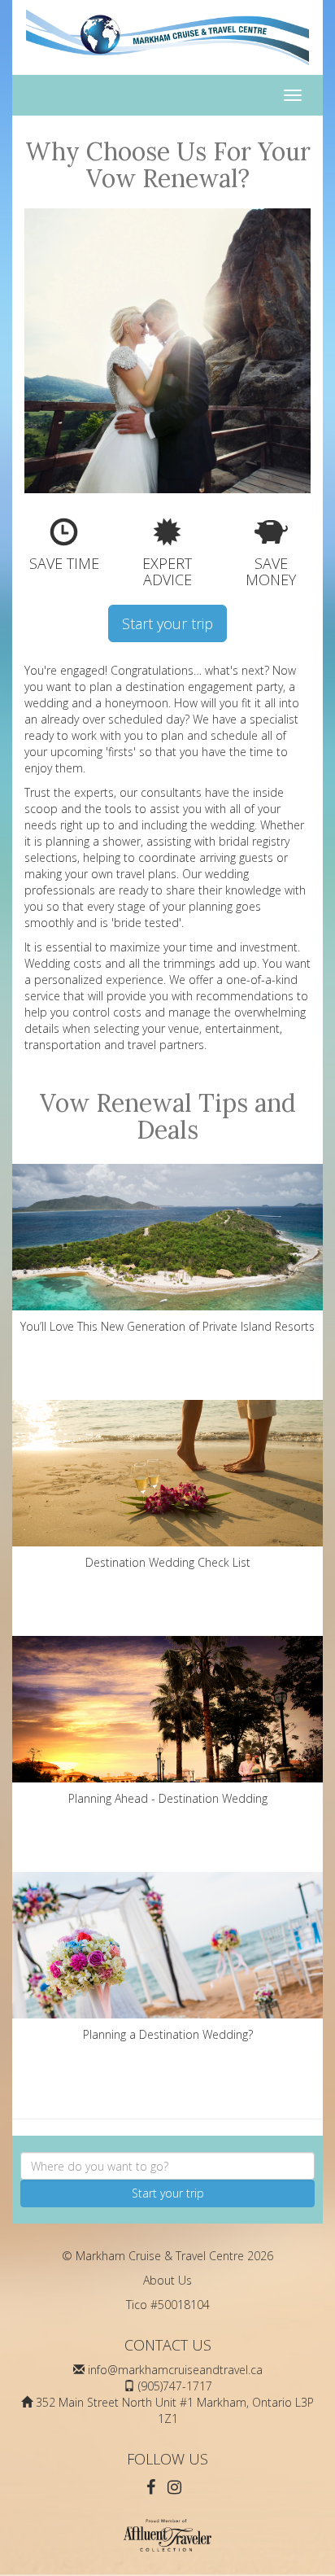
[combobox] (167, 2166)
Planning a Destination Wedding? (168, 2034)
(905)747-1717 (175, 2386)
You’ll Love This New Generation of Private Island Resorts (167, 1326)
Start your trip (167, 623)
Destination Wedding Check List (168, 1562)
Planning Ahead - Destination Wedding (168, 1798)
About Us (167, 2280)
